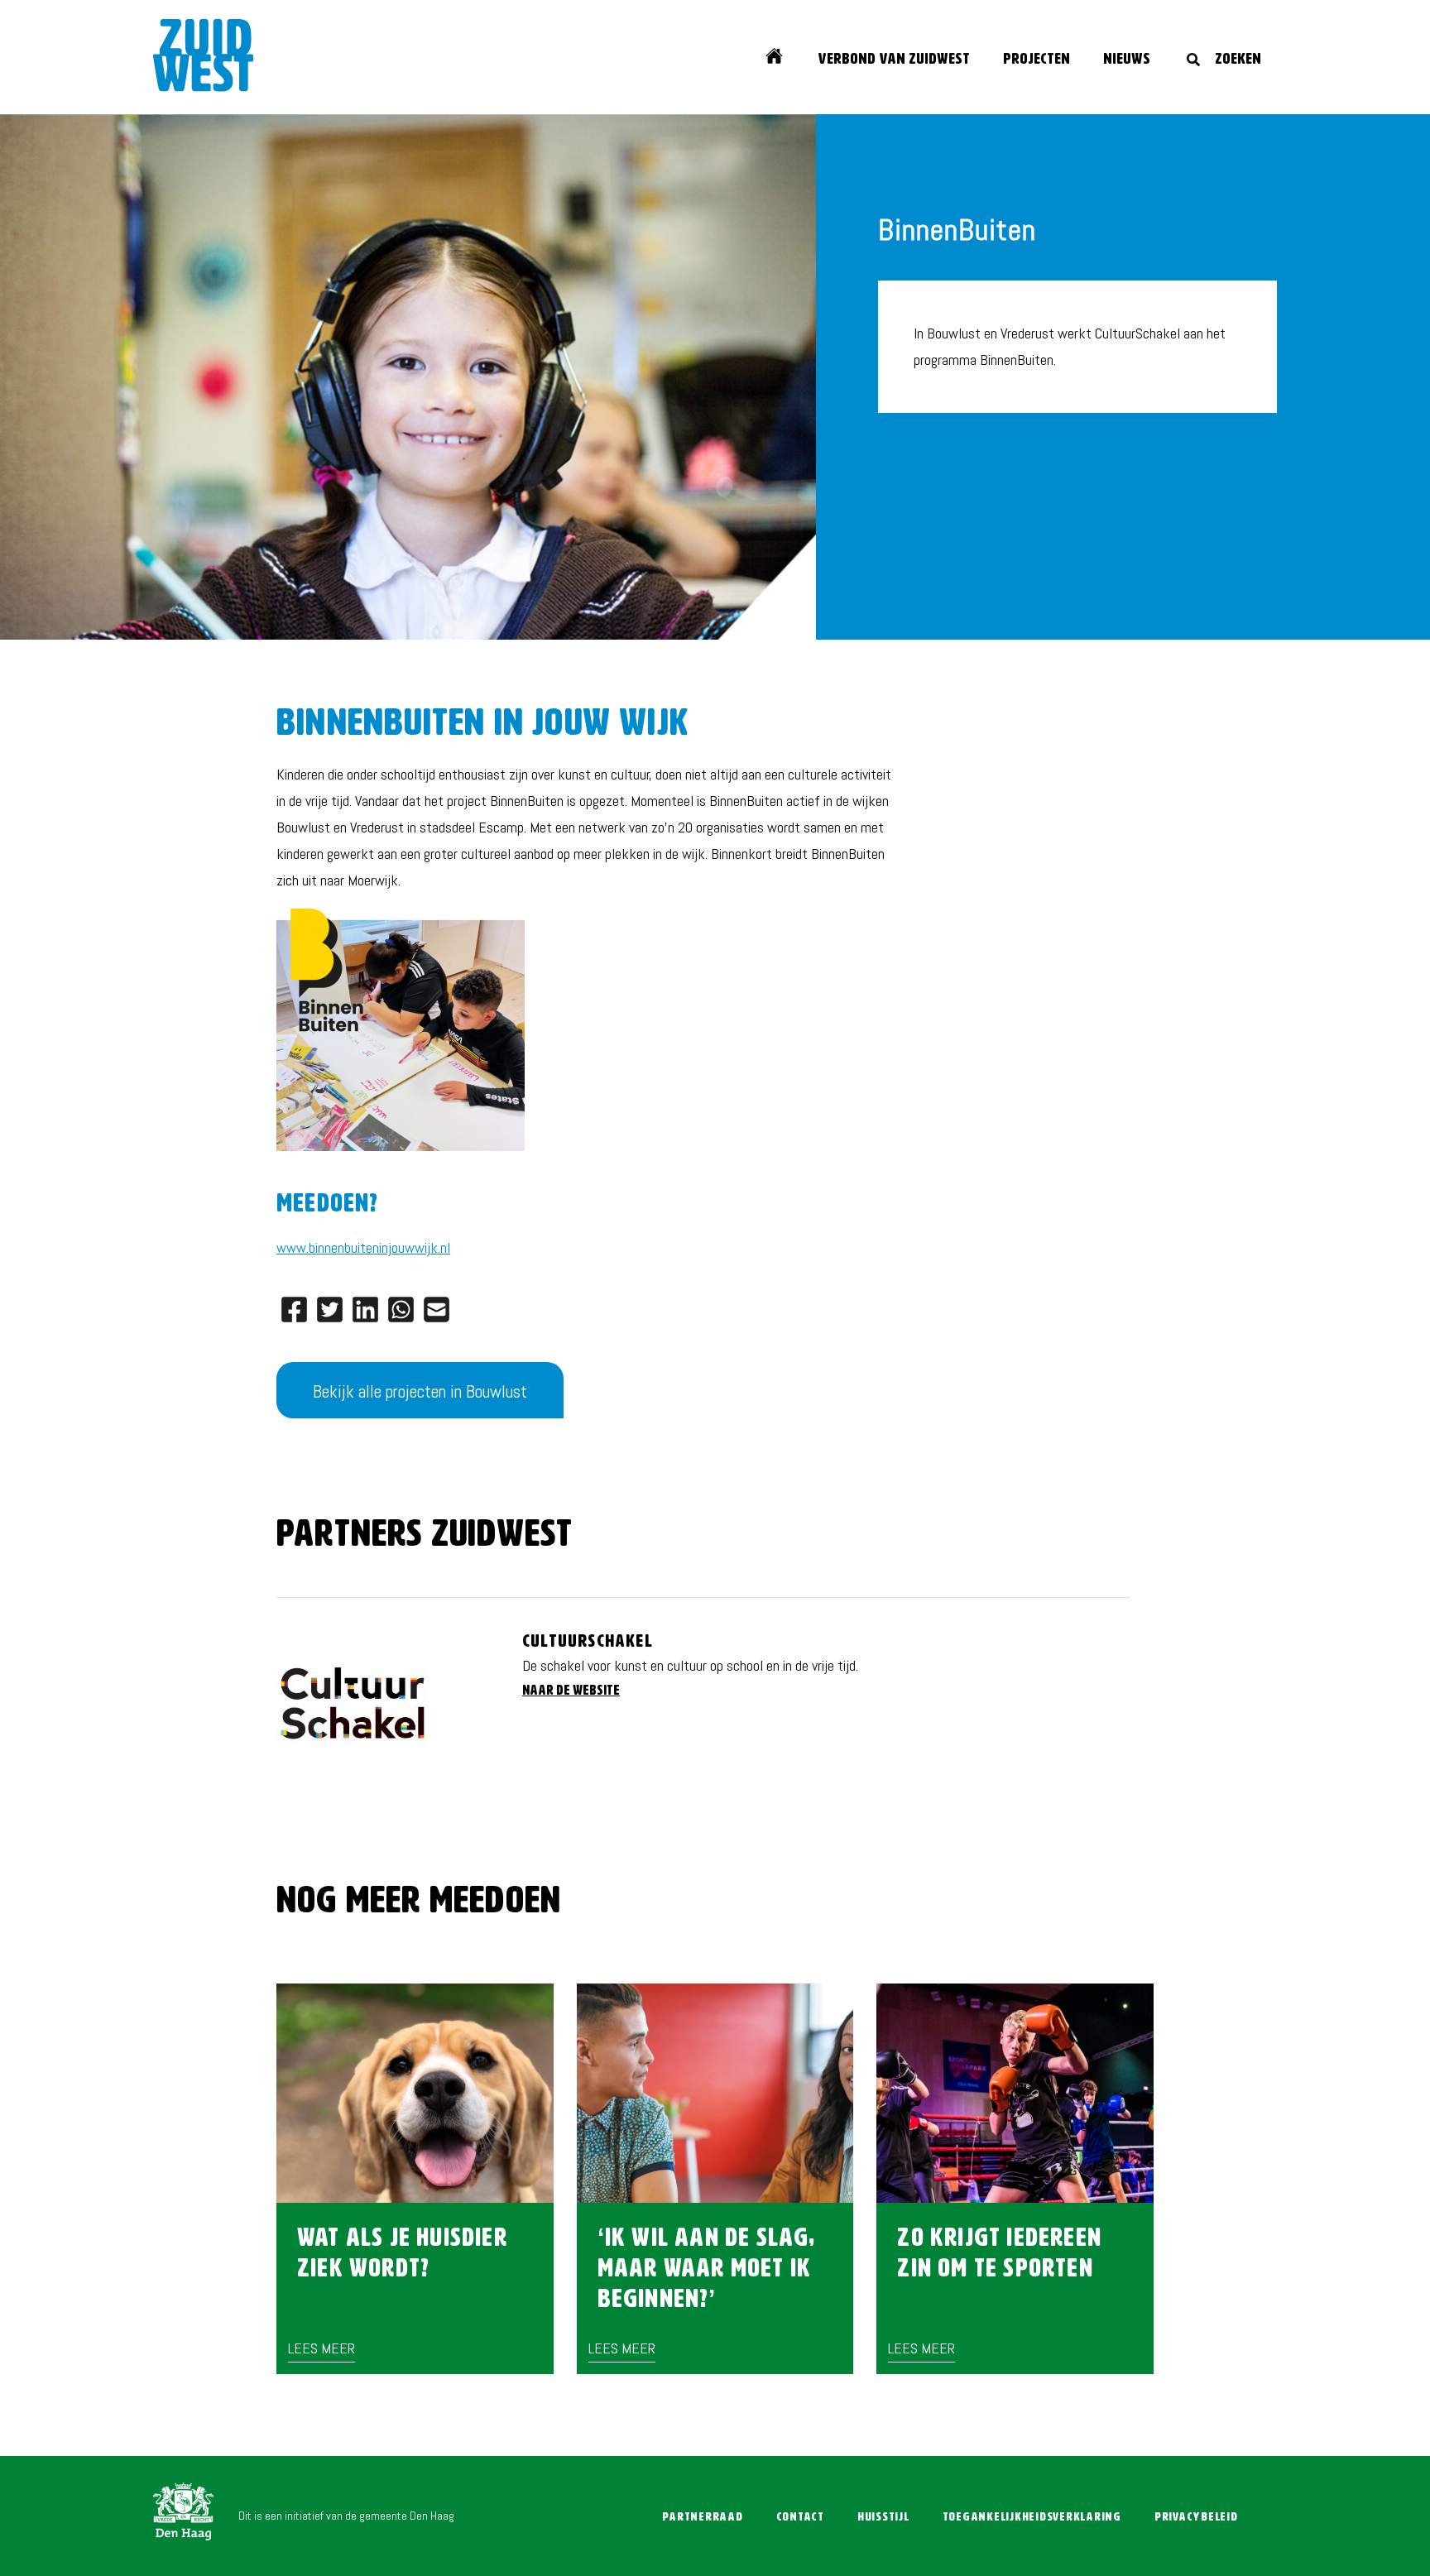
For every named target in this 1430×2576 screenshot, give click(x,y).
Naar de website (571, 1691)
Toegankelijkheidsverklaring (1032, 2517)
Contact (800, 2517)
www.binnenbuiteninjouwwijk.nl (363, 1247)
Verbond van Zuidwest (894, 60)
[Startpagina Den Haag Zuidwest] (204, 60)
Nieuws (1127, 60)
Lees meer (322, 2348)
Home (781, 58)
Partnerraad (702, 2517)
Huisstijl (883, 2517)
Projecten (1037, 60)
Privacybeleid (1196, 2517)
